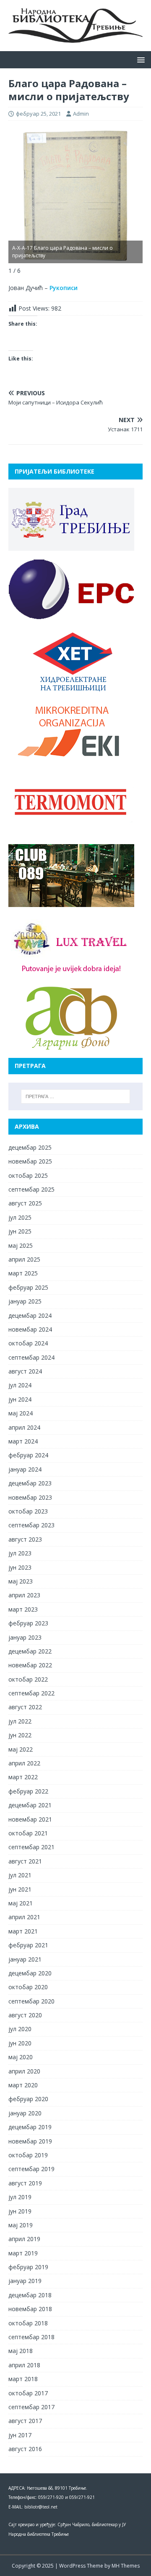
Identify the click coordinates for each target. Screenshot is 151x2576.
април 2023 (24, 1595)
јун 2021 (20, 1889)
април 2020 (24, 2071)
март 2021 (23, 1931)
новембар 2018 (30, 2309)
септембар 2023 (31, 1525)
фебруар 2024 (28, 1455)
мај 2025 (21, 1245)
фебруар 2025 (28, 1287)
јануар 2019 (25, 2281)
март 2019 (23, 2253)
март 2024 (23, 1441)
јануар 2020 (25, 2113)
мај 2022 (21, 1749)
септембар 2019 (31, 2169)
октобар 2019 (28, 2155)
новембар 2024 (30, 1329)
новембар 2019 (30, 2141)
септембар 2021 (31, 1847)
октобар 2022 (28, 1679)
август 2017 (25, 2421)
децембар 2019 (30, 2127)
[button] (139, 59)
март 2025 (23, 1273)
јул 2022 (20, 1721)
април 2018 (24, 2365)
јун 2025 (20, 1231)
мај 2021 (21, 1903)
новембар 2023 (30, 1497)
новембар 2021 (30, 1819)
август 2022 (25, 1707)
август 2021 (25, 1861)
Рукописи (64, 288)
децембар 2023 (30, 1483)
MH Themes (126, 2566)
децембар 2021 (30, 1805)
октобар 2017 (28, 2393)
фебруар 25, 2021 (38, 114)
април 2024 (24, 1427)
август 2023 (25, 1539)
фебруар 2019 (28, 2267)
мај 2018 (21, 2351)
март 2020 (23, 2085)
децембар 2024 (30, 1315)
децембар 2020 (30, 1973)
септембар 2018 (31, 2337)
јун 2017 (20, 2435)
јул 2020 (20, 2029)
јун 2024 (20, 1399)
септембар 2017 (31, 2407)
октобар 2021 (28, 1833)
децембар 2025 (30, 1147)
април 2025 (24, 1259)
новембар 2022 (30, 1665)
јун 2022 (20, 1735)
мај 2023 (21, 1581)
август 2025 (25, 1203)
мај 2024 (21, 1413)
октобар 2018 (28, 2323)
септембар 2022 (31, 1693)
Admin (81, 114)
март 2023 (23, 1609)
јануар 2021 (25, 1959)
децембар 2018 (30, 2295)
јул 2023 (20, 1553)
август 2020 (25, 2015)
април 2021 (24, 1917)
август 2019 (25, 2183)
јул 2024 (20, 1385)
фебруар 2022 (28, 1791)
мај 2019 (21, 2225)
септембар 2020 (31, 2001)
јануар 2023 (25, 1637)
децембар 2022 (30, 1651)
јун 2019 (20, 2211)
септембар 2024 (31, 1357)
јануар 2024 (25, 1469)
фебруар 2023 (28, 1623)
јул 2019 (20, 2197)
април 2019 (24, 2239)
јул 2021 (20, 1875)
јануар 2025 (25, 1301)
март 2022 (23, 1777)
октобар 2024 (28, 1343)
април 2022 (24, 1763)
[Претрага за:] (75, 1096)
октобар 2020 (28, 1987)
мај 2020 (21, 2057)
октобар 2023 (28, 1511)
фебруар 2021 (28, 1945)
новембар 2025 (30, 1161)
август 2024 (25, 1371)
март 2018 (23, 2379)
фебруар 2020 (28, 2099)
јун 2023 (20, 1567)
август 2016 (25, 2449)
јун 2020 (20, 2043)
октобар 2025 (28, 1175)
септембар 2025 (31, 1189)
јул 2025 (20, 1217)
